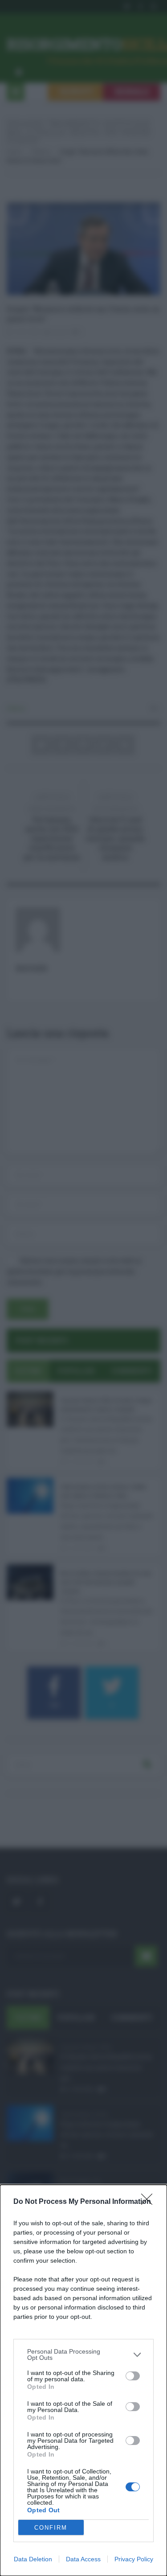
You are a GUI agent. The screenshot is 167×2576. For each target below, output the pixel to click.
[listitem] (83, 2354)
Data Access (83, 2559)
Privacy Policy (134, 2559)
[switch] (133, 2376)
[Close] (150, 2202)
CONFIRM (51, 2528)
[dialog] (83, 2380)
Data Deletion (33, 2559)
